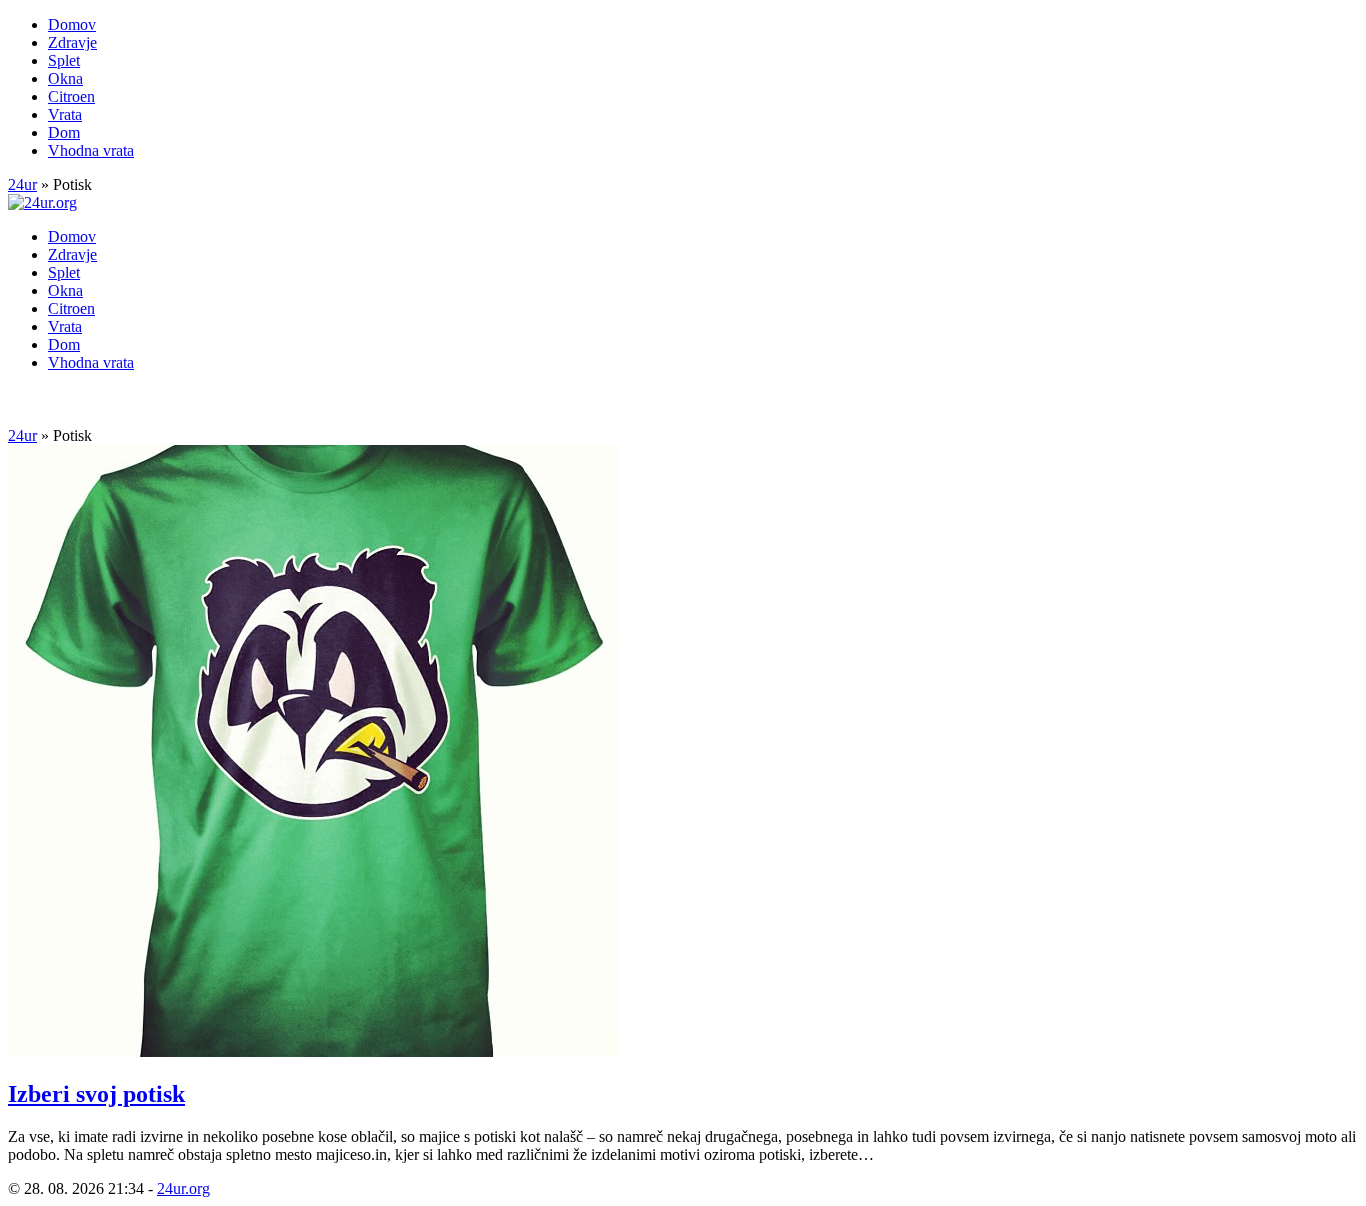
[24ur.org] (42, 202)
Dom (64, 132)
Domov (72, 24)
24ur (22, 184)
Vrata (65, 114)
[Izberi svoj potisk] (314, 1051)
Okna (65, 78)
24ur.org (183, 1188)
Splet (64, 60)
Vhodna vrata (91, 150)
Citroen (71, 96)
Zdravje (72, 42)
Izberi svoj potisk (96, 1094)
